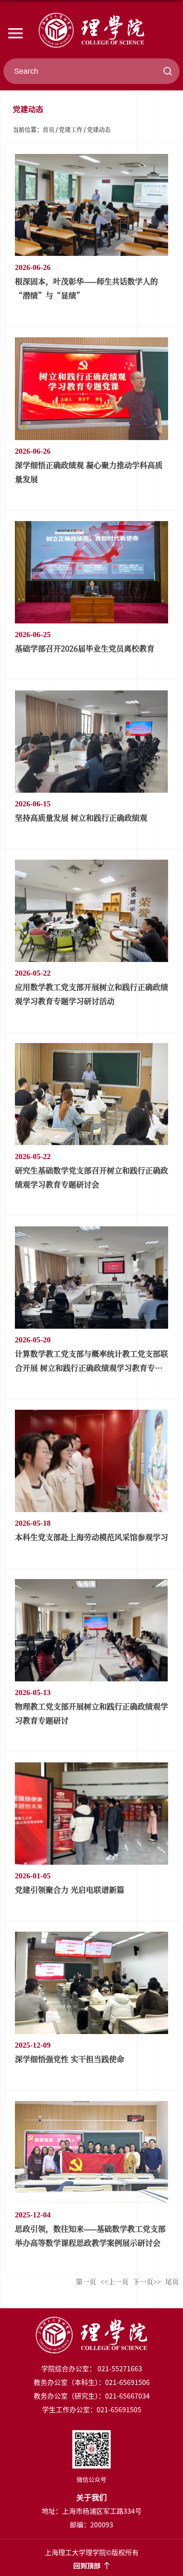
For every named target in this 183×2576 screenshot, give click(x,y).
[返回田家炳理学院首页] (91, 30)
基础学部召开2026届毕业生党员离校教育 (85, 648)
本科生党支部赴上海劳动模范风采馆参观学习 (91, 1537)
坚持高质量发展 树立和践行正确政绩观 (81, 817)
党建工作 (71, 129)
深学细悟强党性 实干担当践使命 (70, 2059)
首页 (49, 129)
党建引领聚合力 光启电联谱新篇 (70, 1889)
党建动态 (99, 129)
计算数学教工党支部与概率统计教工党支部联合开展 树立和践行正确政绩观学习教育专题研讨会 (91, 1368)
